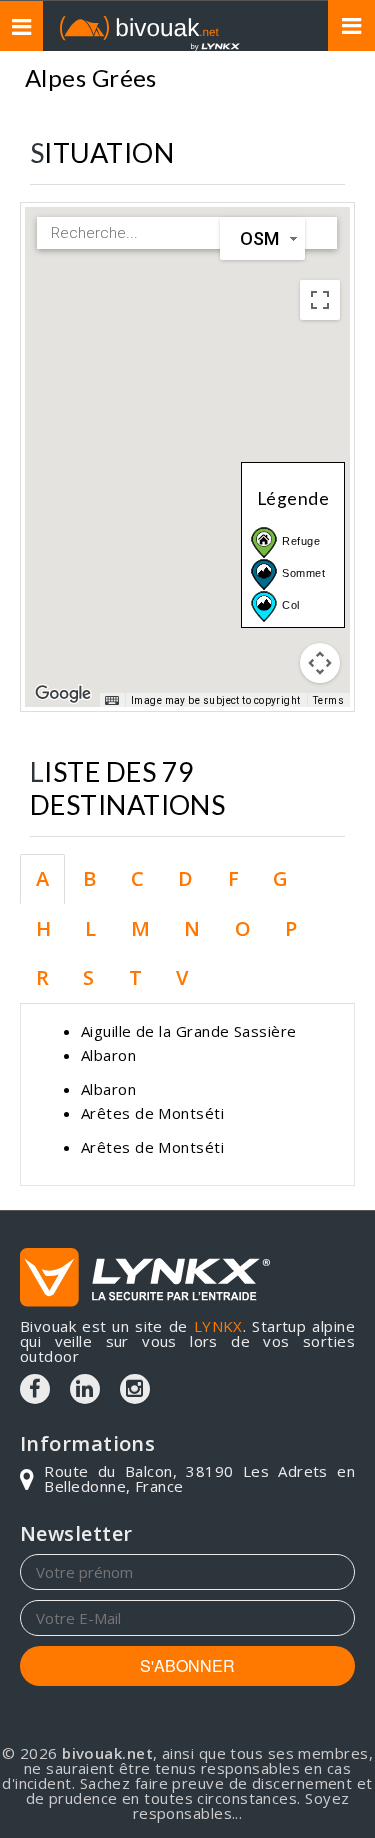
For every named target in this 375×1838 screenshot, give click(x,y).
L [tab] (90, 928)
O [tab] (243, 928)
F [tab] (233, 878)
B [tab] (89, 878)
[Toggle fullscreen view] (320, 300)
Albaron (108, 1055)
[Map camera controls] (320, 663)
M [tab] (140, 928)
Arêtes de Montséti (152, 1113)
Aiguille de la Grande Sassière (189, 1031)
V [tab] (182, 977)
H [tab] (43, 928)
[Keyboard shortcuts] (112, 701)
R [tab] (42, 977)
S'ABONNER (187, 1665)
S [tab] (88, 977)
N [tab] (192, 928)
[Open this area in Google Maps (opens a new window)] (63, 694)
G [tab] (280, 878)
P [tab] (291, 928)
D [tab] (185, 878)
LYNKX (218, 1326)
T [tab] (135, 977)
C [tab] (137, 878)
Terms (328, 700)
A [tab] (42, 878)
